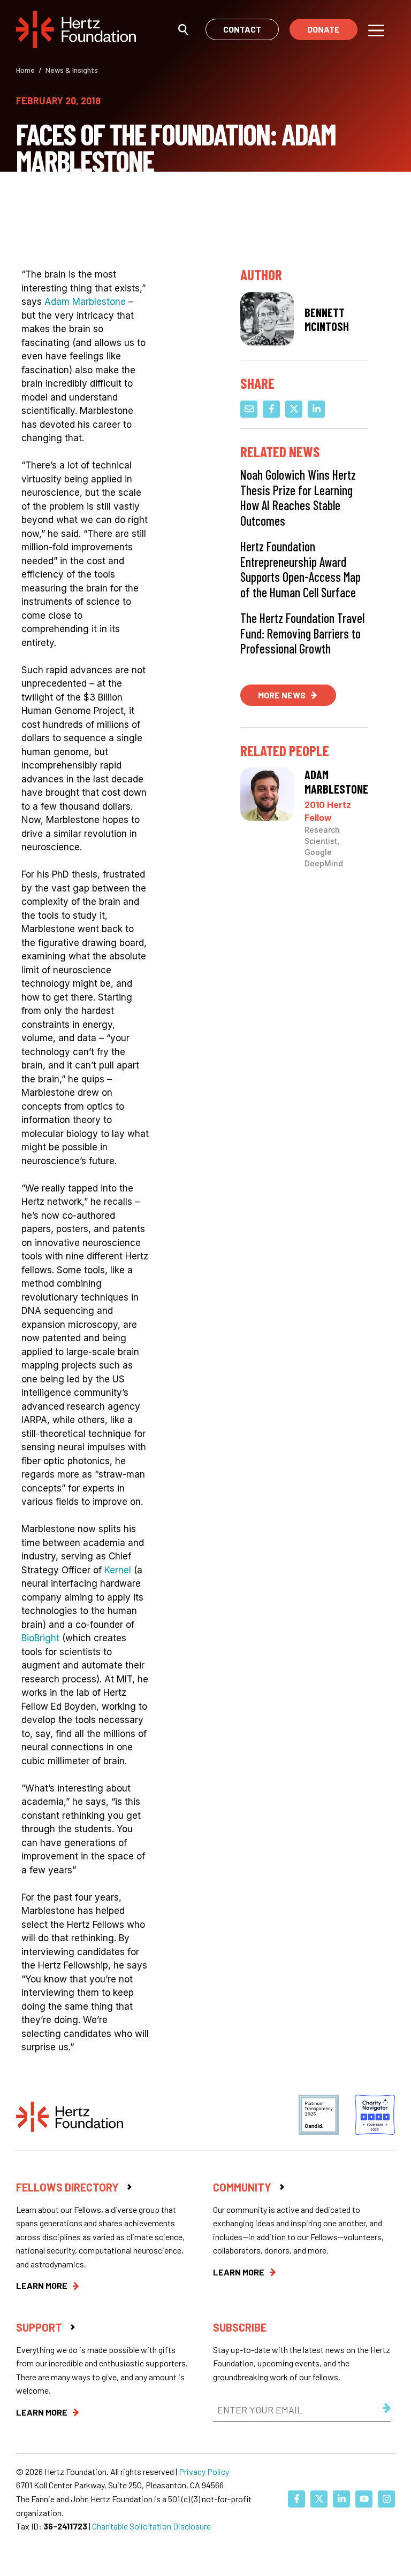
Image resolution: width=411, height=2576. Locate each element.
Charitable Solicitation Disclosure (151, 2526)
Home (25, 70)
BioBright (40, 1638)
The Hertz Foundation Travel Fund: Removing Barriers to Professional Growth (302, 633)
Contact (242, 29)
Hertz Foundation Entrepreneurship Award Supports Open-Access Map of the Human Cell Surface (300, 569)
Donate (324, 29)
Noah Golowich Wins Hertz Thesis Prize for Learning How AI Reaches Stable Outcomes (298, 498)
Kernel (118, 1570)
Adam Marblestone (85, 302)
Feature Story (51, 200)
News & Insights (72, 70)
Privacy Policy (204, 2471)
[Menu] (376, 29)
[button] (183, 29)
